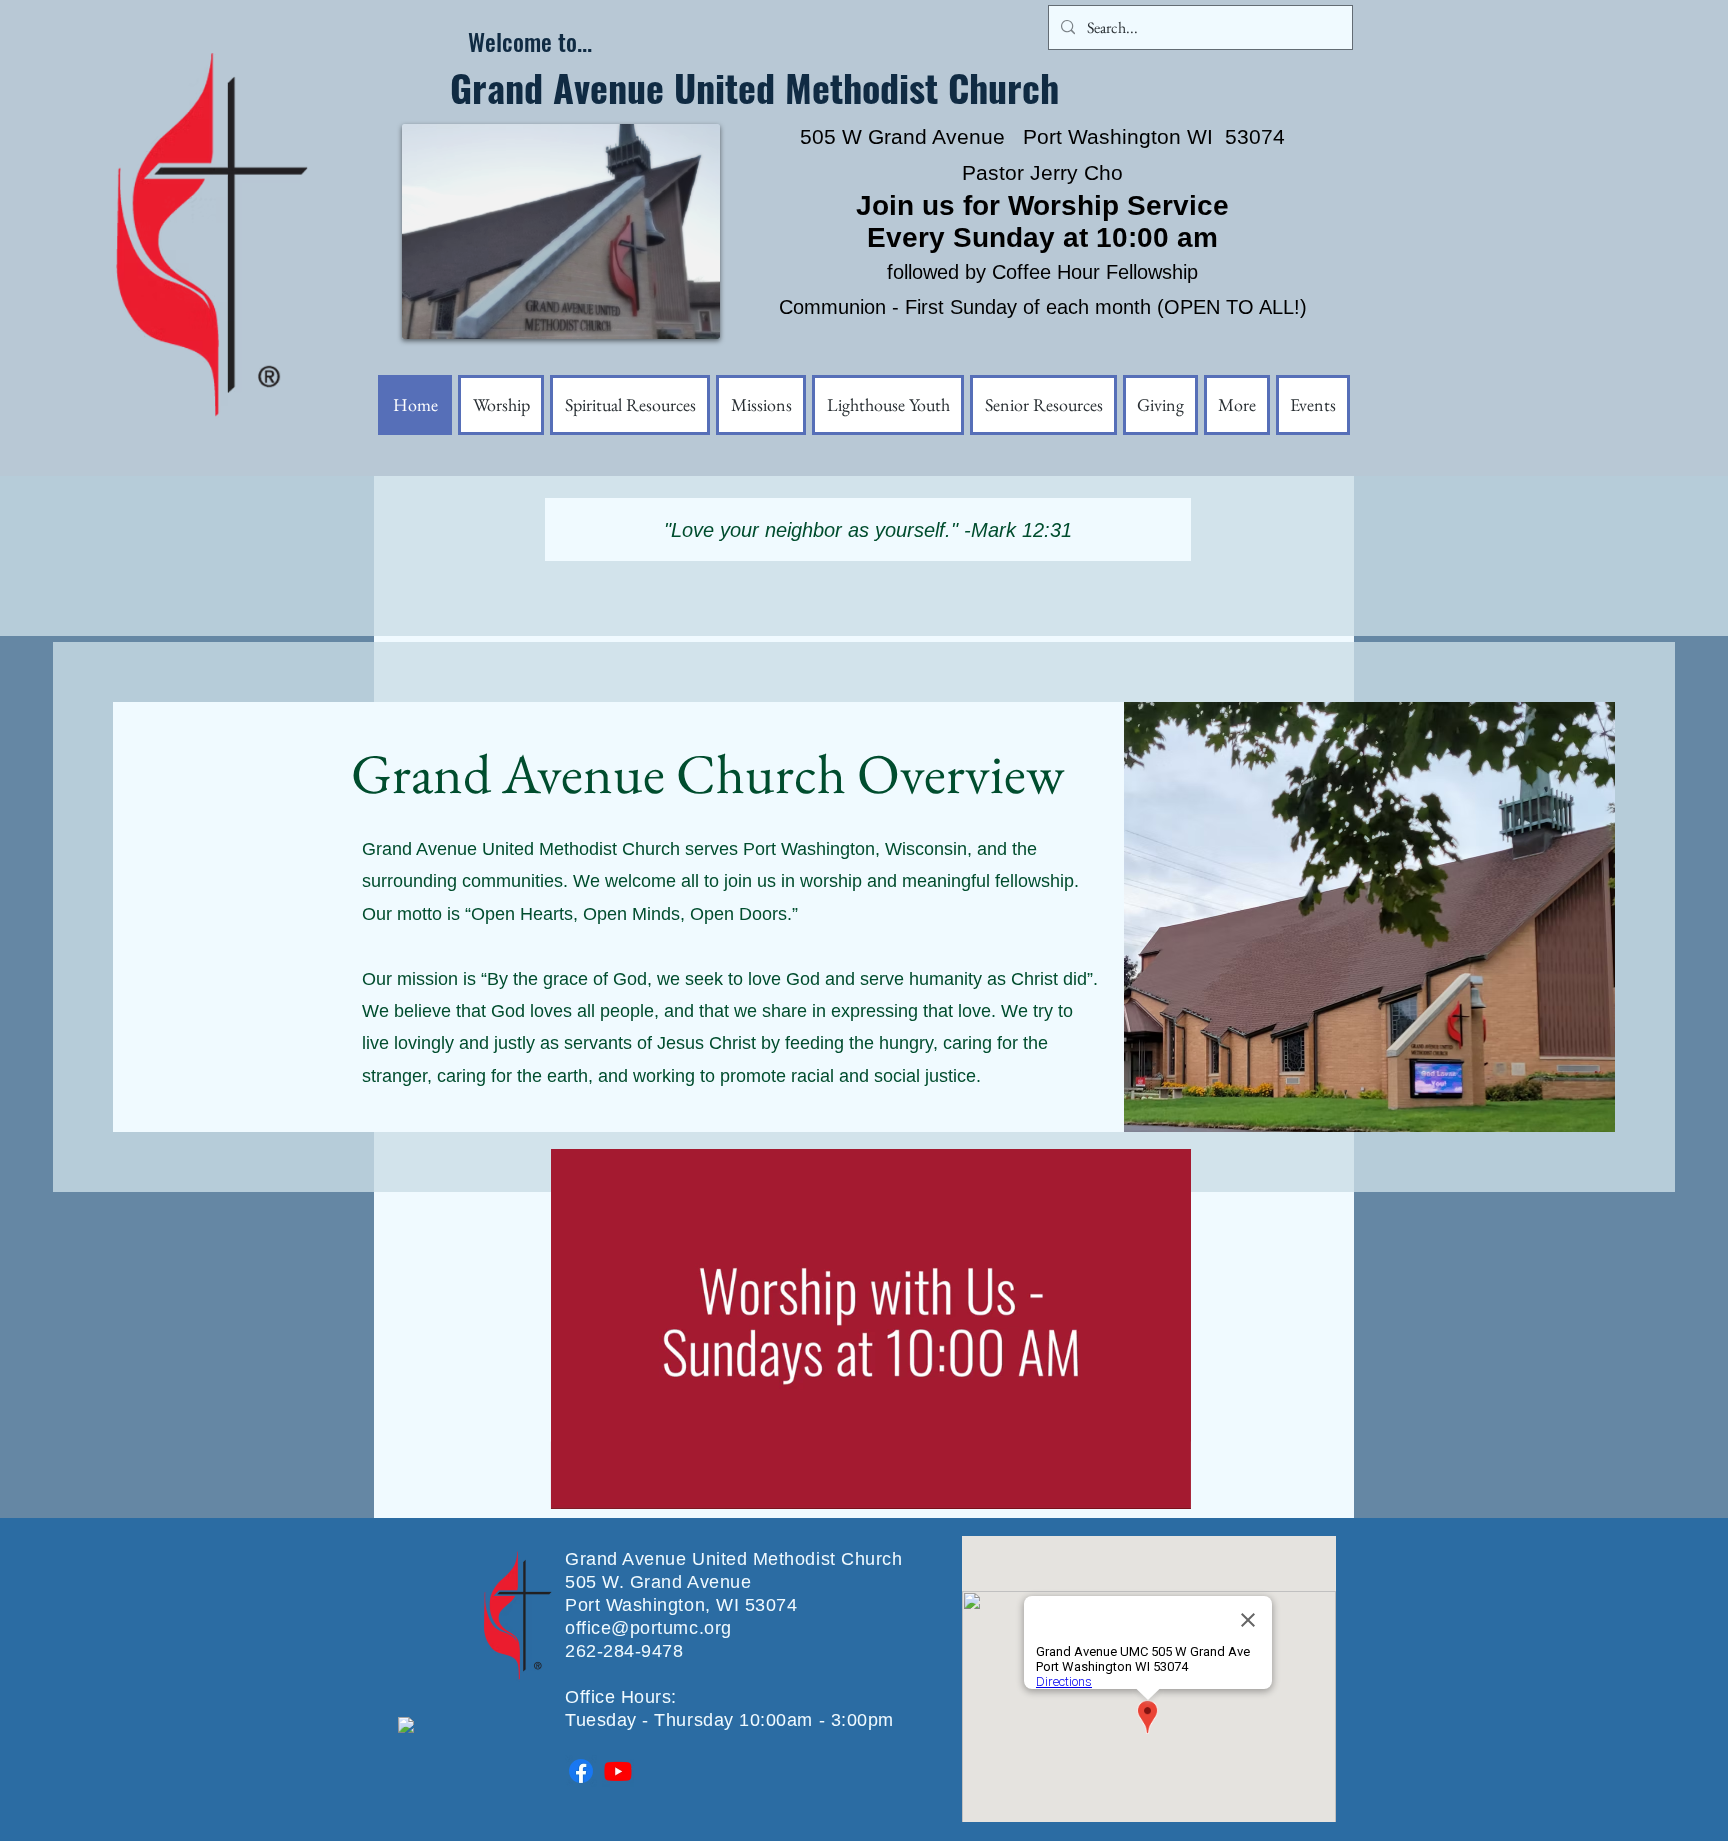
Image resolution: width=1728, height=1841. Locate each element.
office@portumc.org (648, 1628)
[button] (1237, 405)
